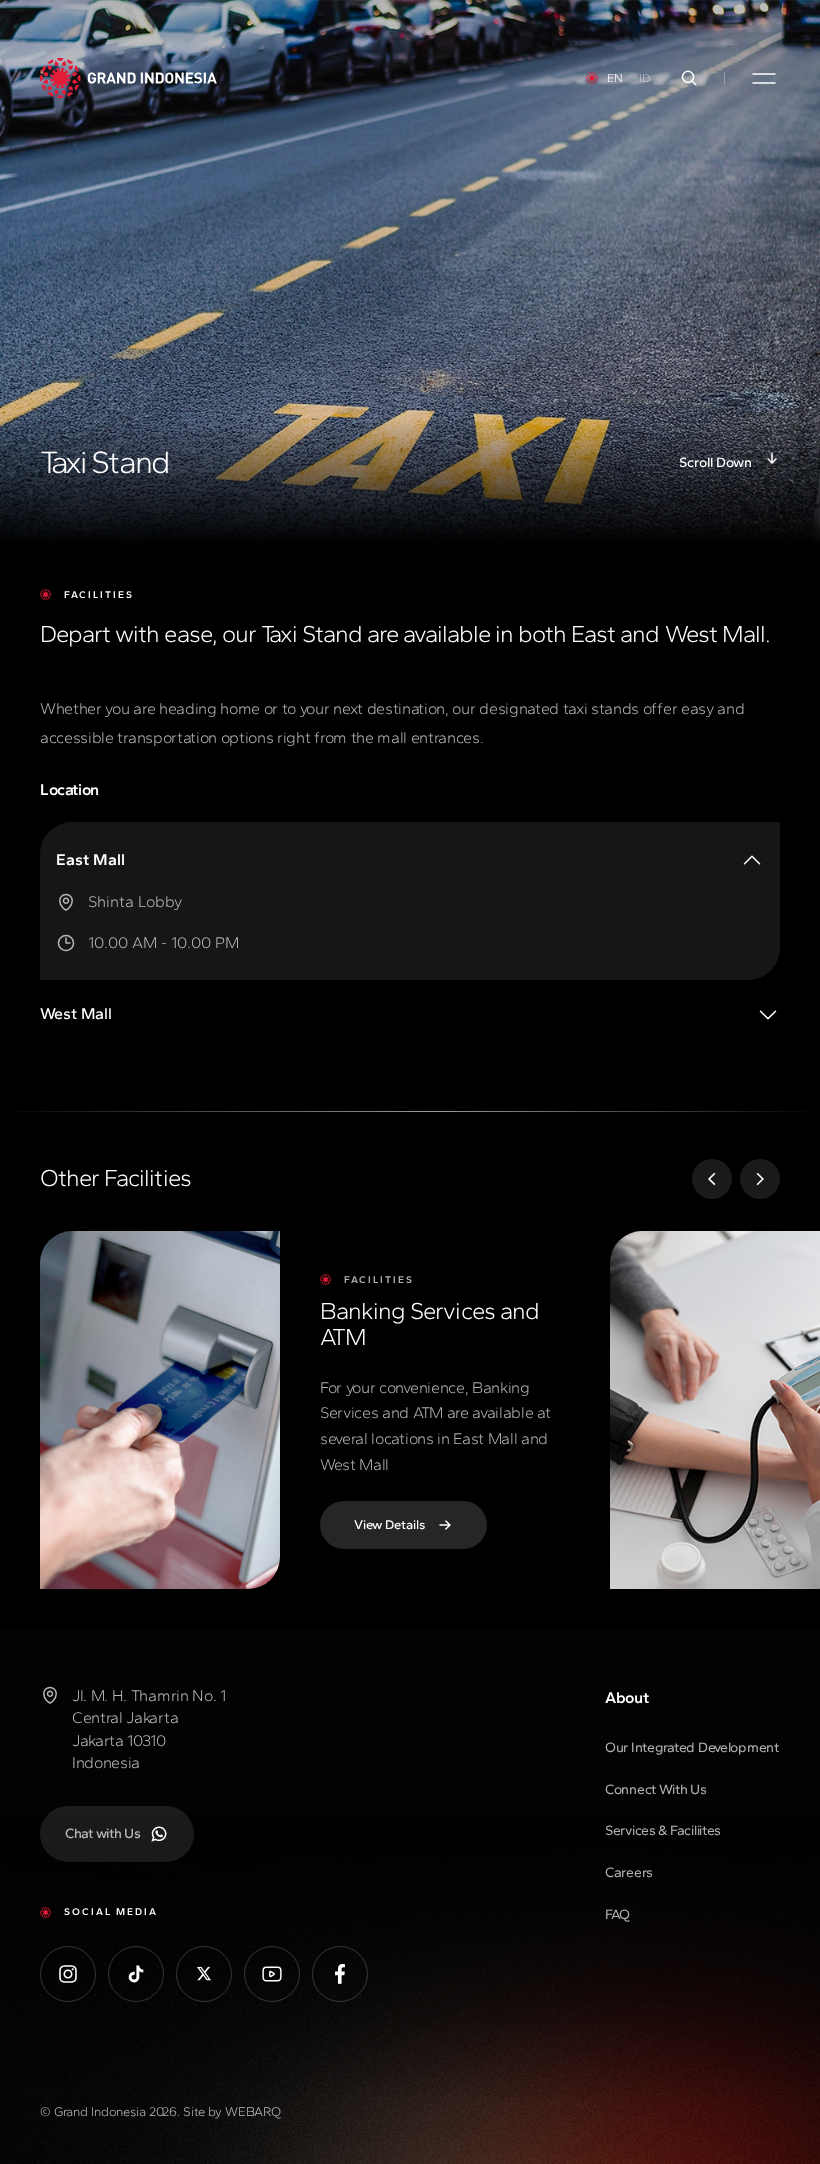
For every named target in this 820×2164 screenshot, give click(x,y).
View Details (389, 1524)
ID (645, 78)
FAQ (617, 1914)
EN (615, 78)
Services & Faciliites (663, 1830)
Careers (629, 1872)
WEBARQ (253, 2111)
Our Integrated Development (692, 1747)
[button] (712, 1179)
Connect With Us (656, 1789)
